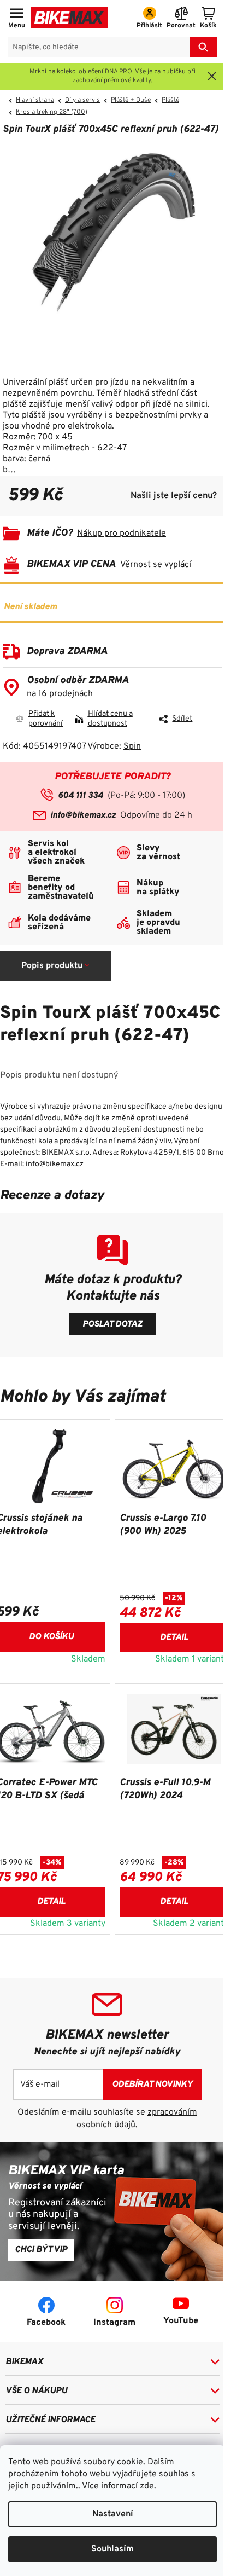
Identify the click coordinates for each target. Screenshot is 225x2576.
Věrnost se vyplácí (156, 565)
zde (147, 2486)
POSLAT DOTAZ (112, 1324)
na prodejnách (60, 694)
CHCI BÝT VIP (41, 2250)
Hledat (203, 47)
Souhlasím (112, 2549)
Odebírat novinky (152, 2085)
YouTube (181, 2321)
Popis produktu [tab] (52, 966)
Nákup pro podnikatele (122, 534)
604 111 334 (81, 796)
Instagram (114, 2323)
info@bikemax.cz (83, 815)
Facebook (46, 2323)
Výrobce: (114, 746)
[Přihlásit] (149, 19)
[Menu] (17, 19)
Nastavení (113, 2514)
